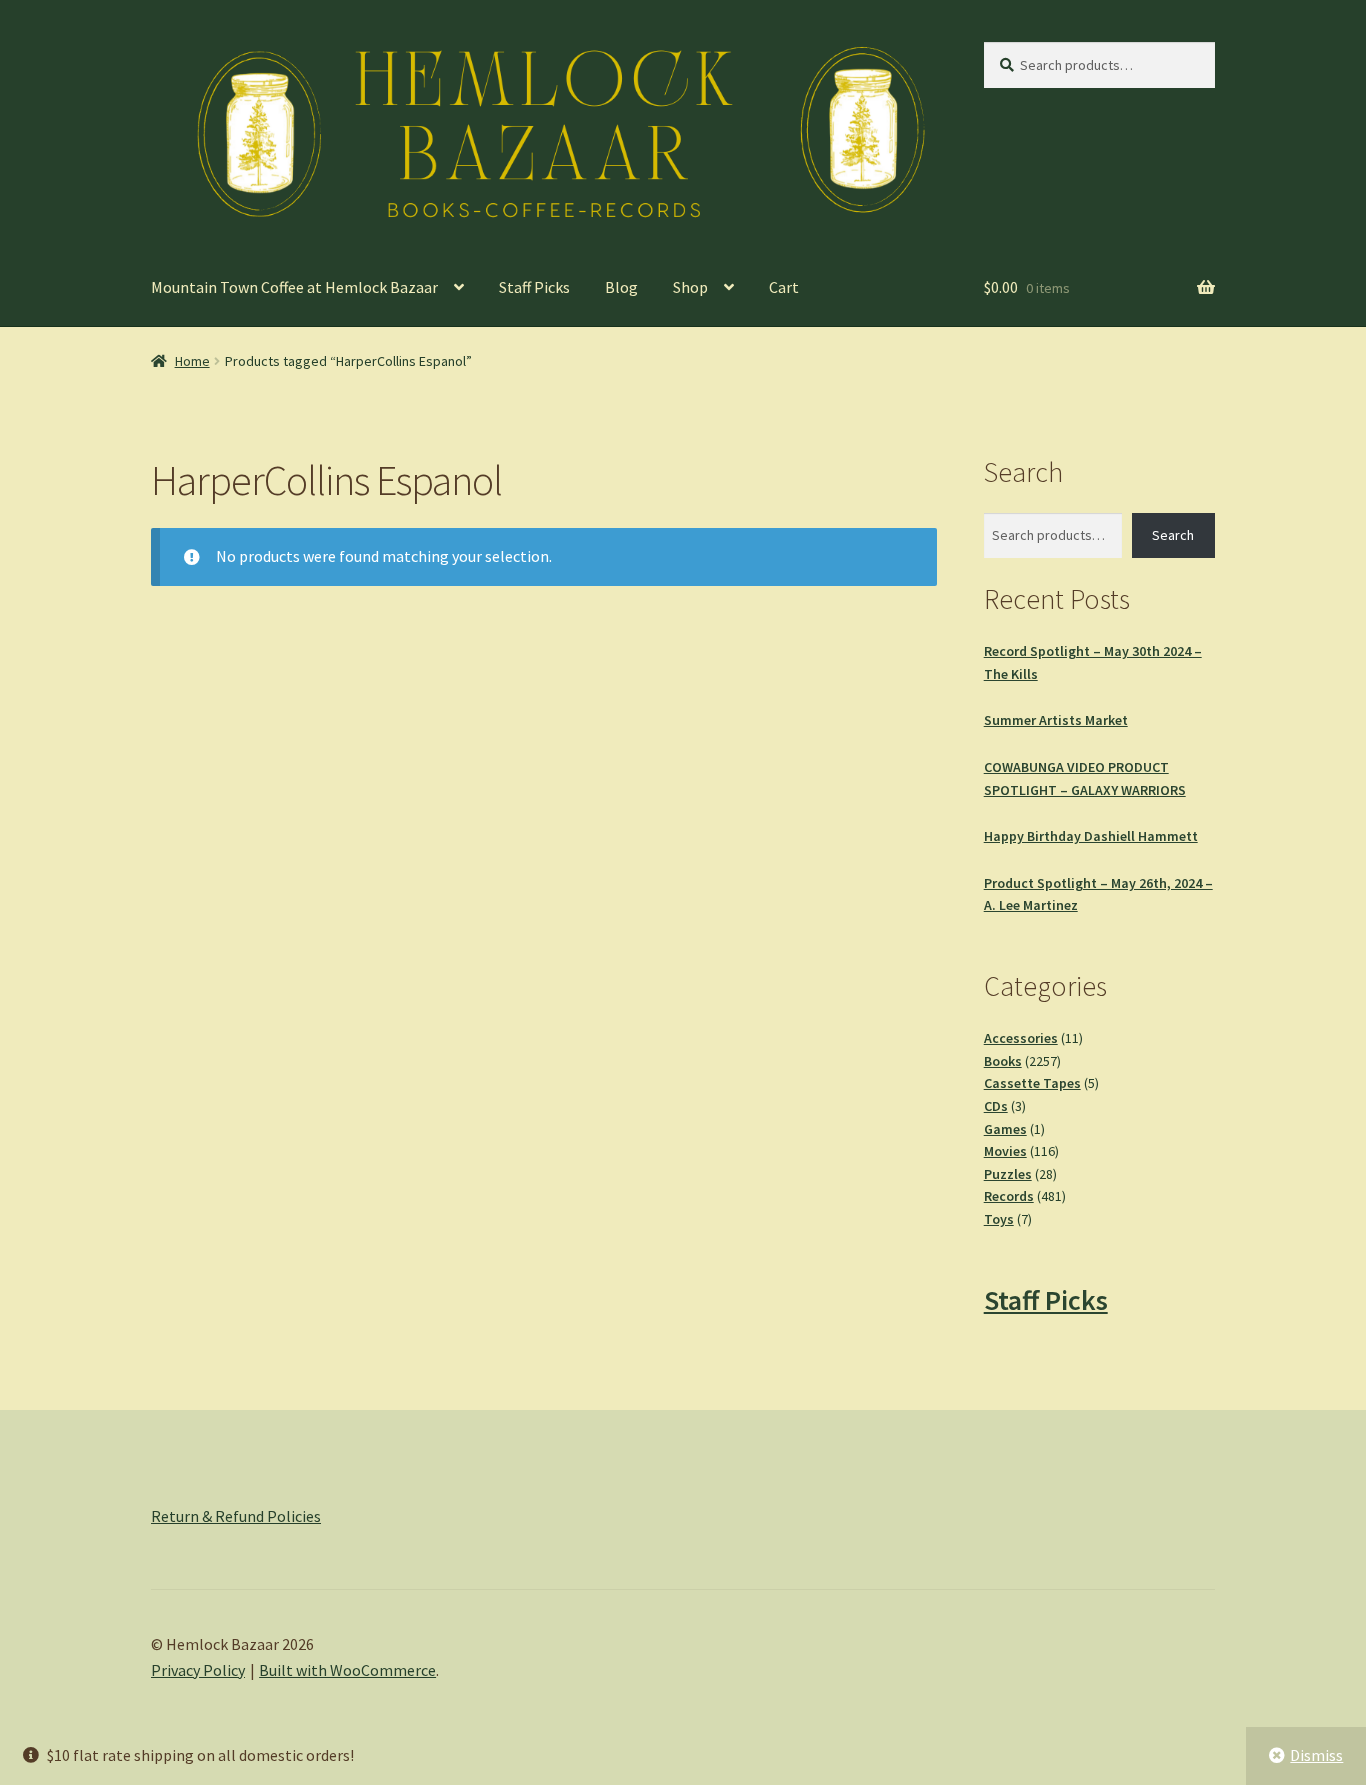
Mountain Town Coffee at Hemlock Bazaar (294, 287)
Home (192, 361)
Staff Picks (534, 287)
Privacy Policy (198, 1670)
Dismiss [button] (1316, 1755)
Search (1173, 535)
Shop (690, 287)
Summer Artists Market (1056, 720)
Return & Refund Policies (236, 1516)
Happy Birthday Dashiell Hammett (1091, 836)
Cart (784, 287)
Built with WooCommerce (347, 1670)
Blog (621, 287)
